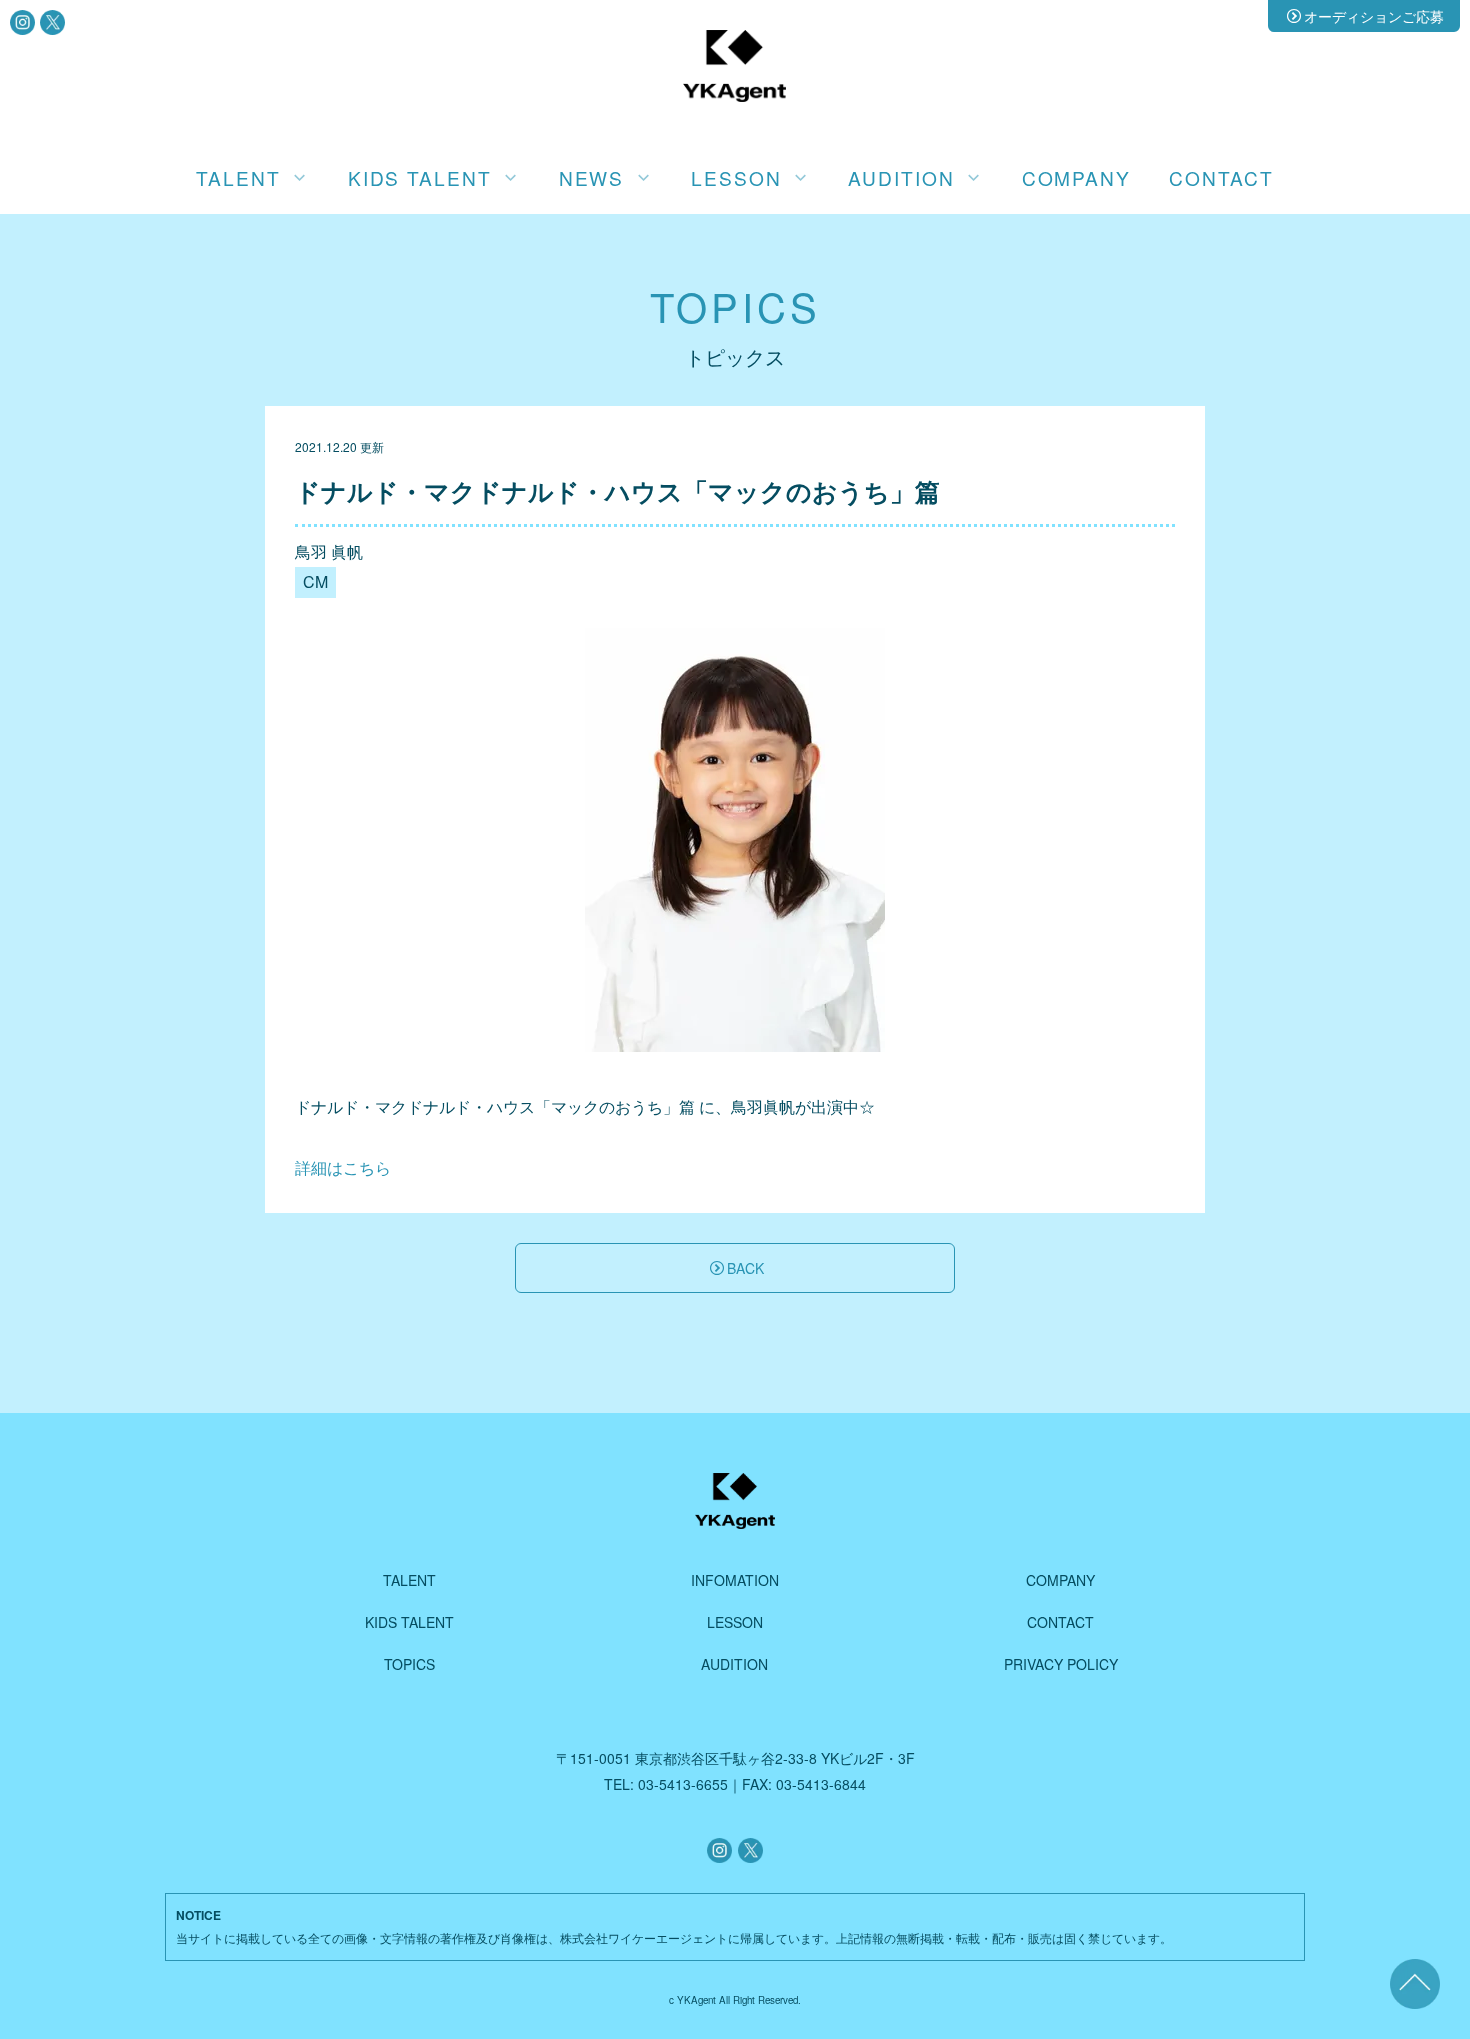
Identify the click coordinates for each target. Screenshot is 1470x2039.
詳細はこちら (343, 1167)
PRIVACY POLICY (1061, 1664)
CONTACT (1221, 177)
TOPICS (409, 1664)
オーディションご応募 (1374, 16)
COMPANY (1076, 177)
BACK (745, 1268)
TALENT (409, 1580)
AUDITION (734, 1664)
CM (315, 581)
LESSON (735, 1622)
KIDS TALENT (409, 1622)
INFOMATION (735, 1580)
